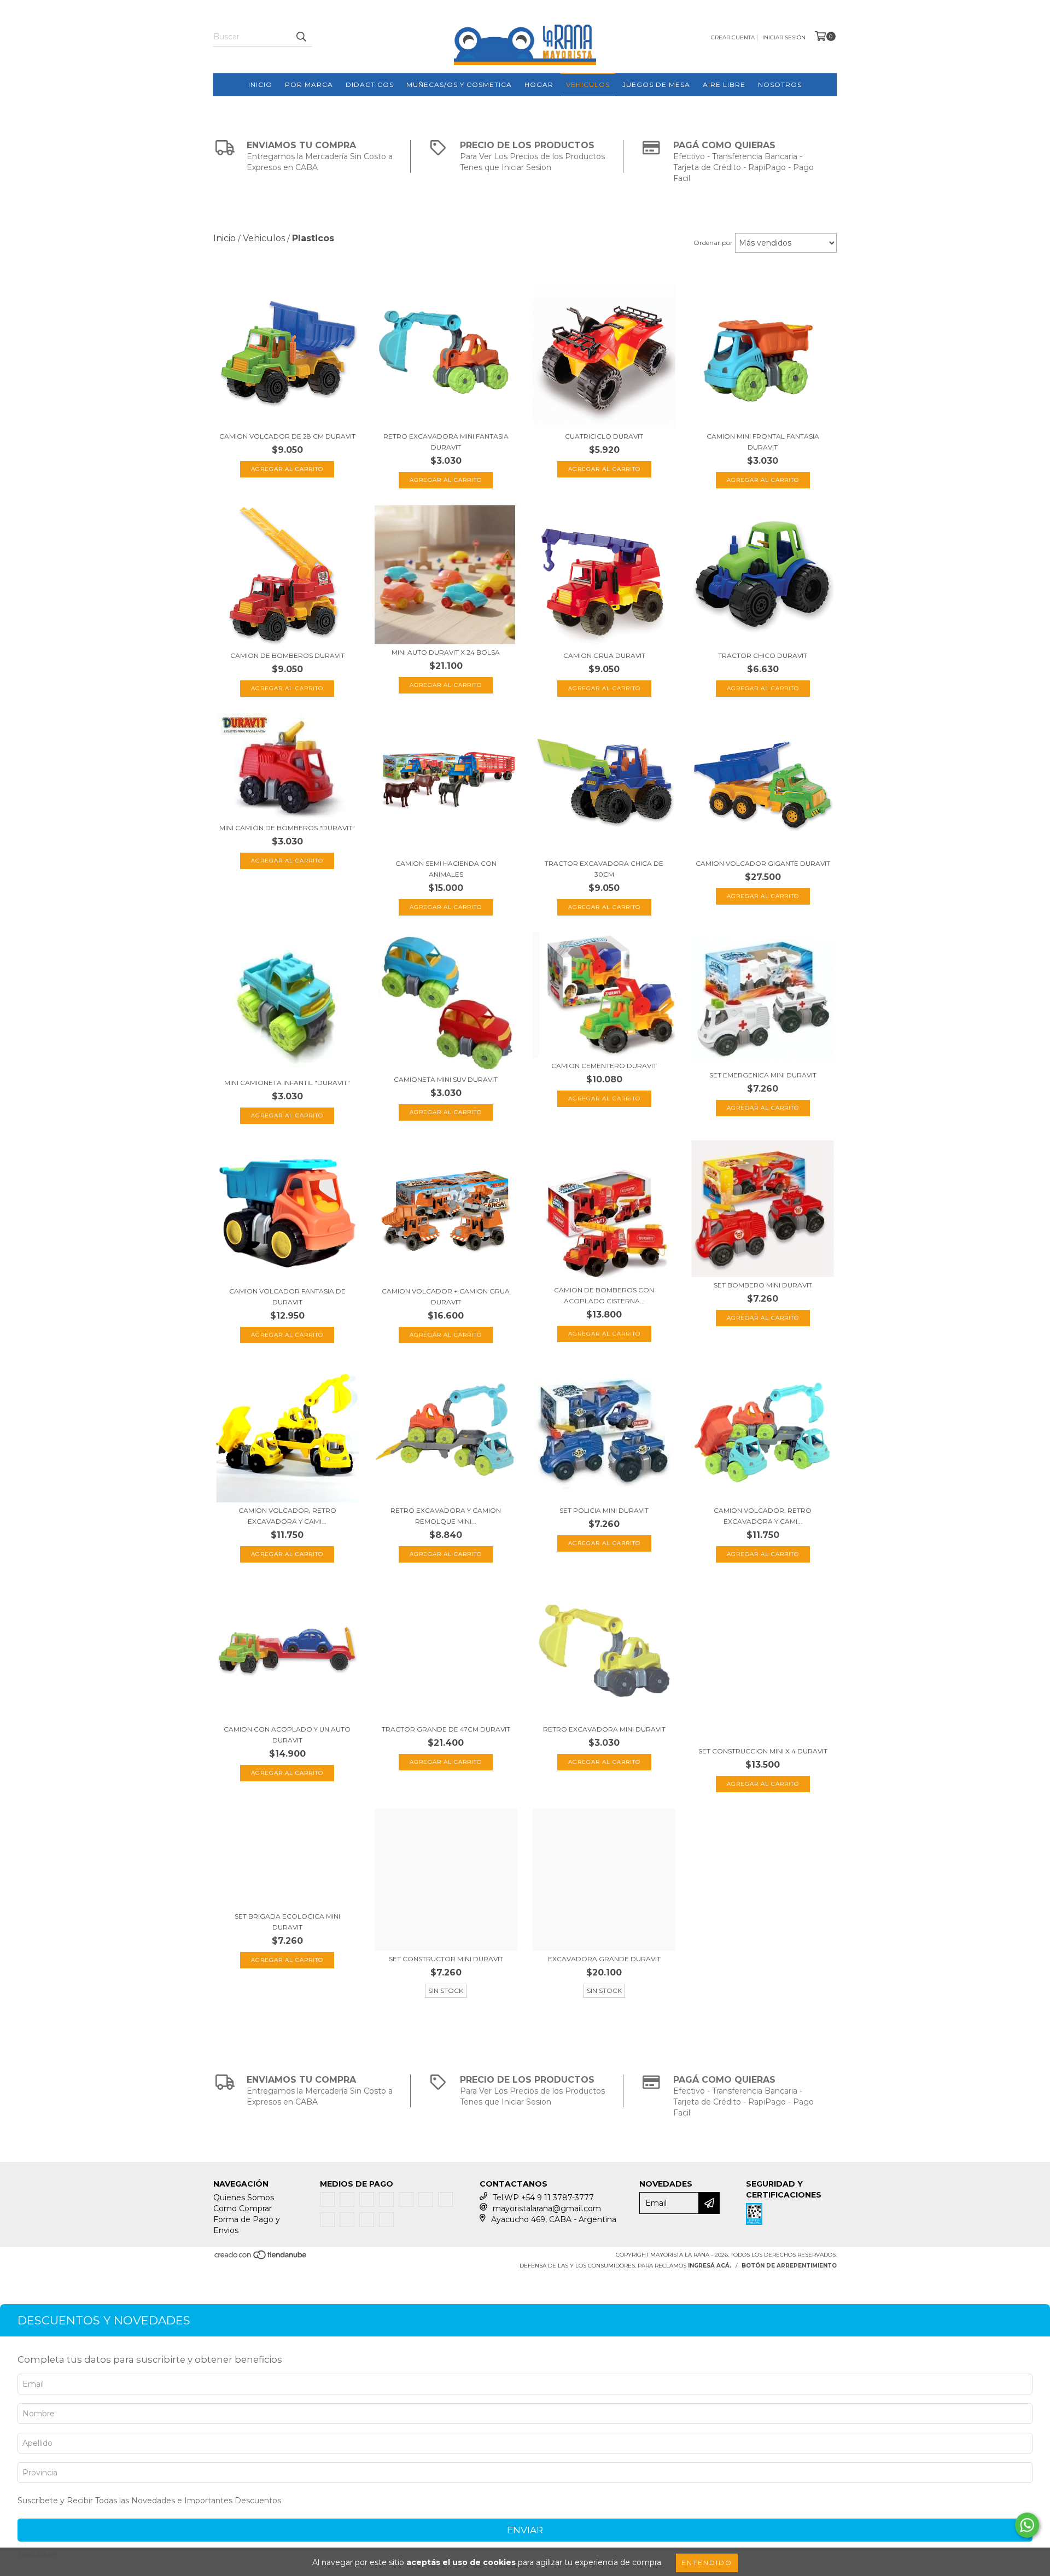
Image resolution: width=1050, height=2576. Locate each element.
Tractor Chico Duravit (763, 655)
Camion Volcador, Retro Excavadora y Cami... (287, 1516)
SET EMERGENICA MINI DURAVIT (763, 1075)
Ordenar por (713, 243)
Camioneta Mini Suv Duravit (446, 1079)
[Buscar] (301, 37)
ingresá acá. (710, 2266)
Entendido (707, 2563)
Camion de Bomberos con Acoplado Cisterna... (604, 1295)
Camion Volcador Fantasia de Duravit (287, 1296)
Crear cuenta (733, 37)
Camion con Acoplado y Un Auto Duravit (287, 1735)
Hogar (539, 84)
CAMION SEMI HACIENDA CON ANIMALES (446, 869)
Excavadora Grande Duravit (604, 1959)
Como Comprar (243, 2208)
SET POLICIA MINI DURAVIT (604, 1510)
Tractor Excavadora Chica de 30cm (604, 869)
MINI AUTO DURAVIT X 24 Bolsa (446, 652)
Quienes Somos (244, 2198)
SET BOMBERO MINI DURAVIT (763, 1285)
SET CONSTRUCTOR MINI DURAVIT (446, 1959)
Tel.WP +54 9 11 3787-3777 (543, 2198)
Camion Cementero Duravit (604, 1066)
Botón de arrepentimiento (789, 2266)
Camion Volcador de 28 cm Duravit (287, 436)
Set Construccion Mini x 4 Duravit (763, 1751)
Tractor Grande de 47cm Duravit (446, 1729)
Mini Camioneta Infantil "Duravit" (287, 1083)
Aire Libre (724, 84)
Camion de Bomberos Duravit (287, 655)
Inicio (260, 84)
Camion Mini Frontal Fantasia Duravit (763, 442)
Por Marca (309, 84)
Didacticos (370, 84)
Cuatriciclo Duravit (604, 436)
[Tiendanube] (261, 2259)
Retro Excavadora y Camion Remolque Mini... (446, 1516)
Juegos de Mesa (656, 84)
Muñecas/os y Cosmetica (459, 84)
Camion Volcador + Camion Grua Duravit (446, 1296)
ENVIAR (525, 2530)
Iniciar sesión (784, 37)
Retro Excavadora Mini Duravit (604, 1729)
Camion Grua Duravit (604, 655)
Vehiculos (588, 84)
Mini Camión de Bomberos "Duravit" (287, 828)
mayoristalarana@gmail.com (547, 2208)
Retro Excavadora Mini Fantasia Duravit (446, 442)
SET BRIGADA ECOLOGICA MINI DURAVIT (287, 1922)
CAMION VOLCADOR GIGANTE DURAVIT (763, 863)
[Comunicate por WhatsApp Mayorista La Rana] (1027, 2525)
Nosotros (780, 84)
